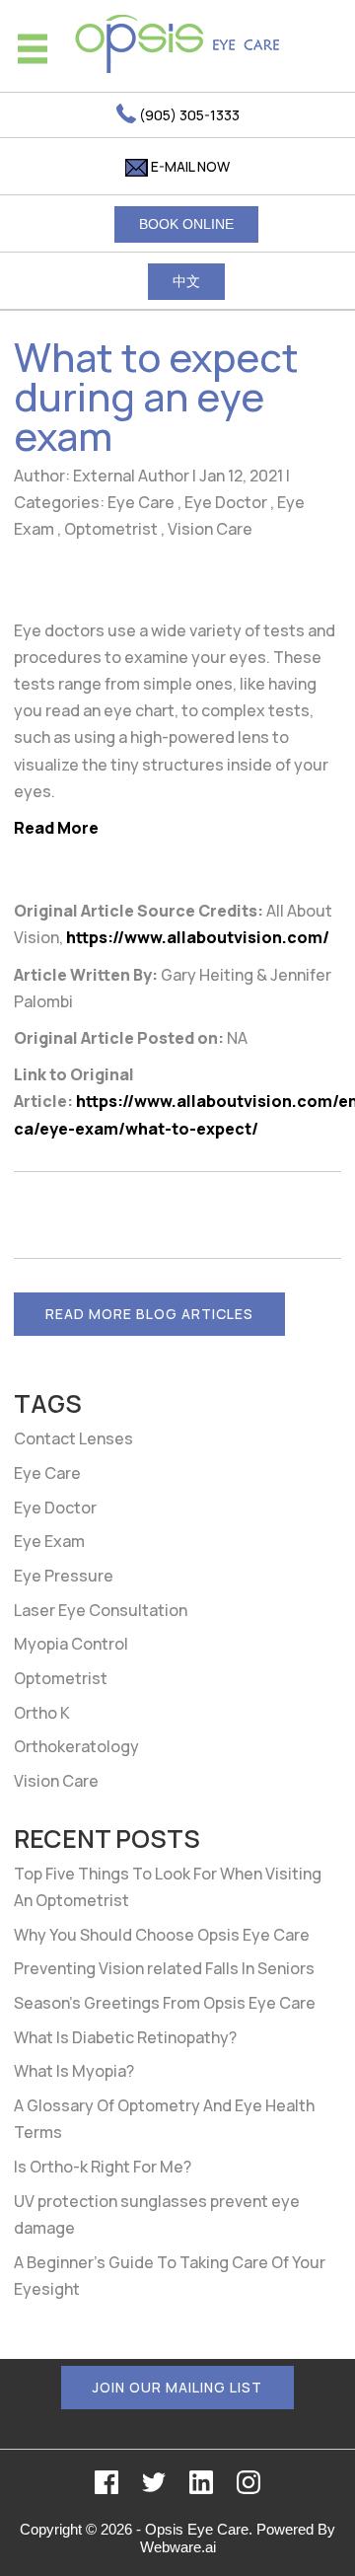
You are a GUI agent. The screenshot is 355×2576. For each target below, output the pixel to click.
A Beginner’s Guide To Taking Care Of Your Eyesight (170, 2276)
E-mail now (189, 166)
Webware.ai (178, 2547)
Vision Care (210, 529)
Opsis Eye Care (197, 2529)
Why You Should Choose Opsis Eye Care (162, 1935)
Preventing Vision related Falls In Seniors (164, 1968)
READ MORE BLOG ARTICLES (149, 1314)
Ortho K (42, 1713)
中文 (186, 281)
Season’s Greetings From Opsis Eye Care (165, 2003)
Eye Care (141, 502)
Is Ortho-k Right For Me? (103, 2167)
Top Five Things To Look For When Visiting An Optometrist (168, 1887)
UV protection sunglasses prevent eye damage (157, 2214)
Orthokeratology (76, 1746)
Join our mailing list (177, 2387)
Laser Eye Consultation (101, 1610)
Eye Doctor (226, 502)
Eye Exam (49, 1541)
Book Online (186, 224)
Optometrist (111, 529)
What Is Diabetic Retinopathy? (125, 2037)
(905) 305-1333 (188, 115)
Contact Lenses (73, 1438)
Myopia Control (71, 1644)
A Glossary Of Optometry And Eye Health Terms (164, 2119)
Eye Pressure (64, 1576)
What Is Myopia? (74, 2071)
